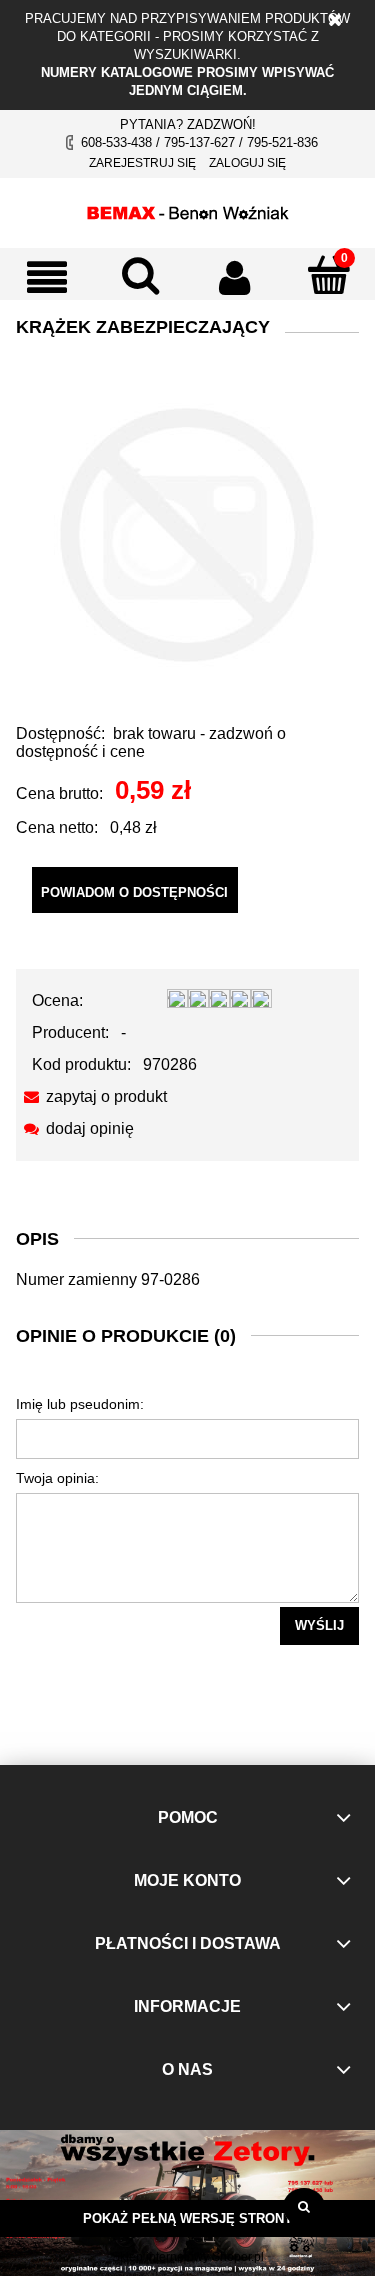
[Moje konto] (235, 277)
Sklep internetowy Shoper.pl (188, 2257)
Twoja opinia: (57, 1478)
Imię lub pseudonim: (80, 1404)
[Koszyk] (328, 275)
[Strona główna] (188, 210)
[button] (47, 277)
